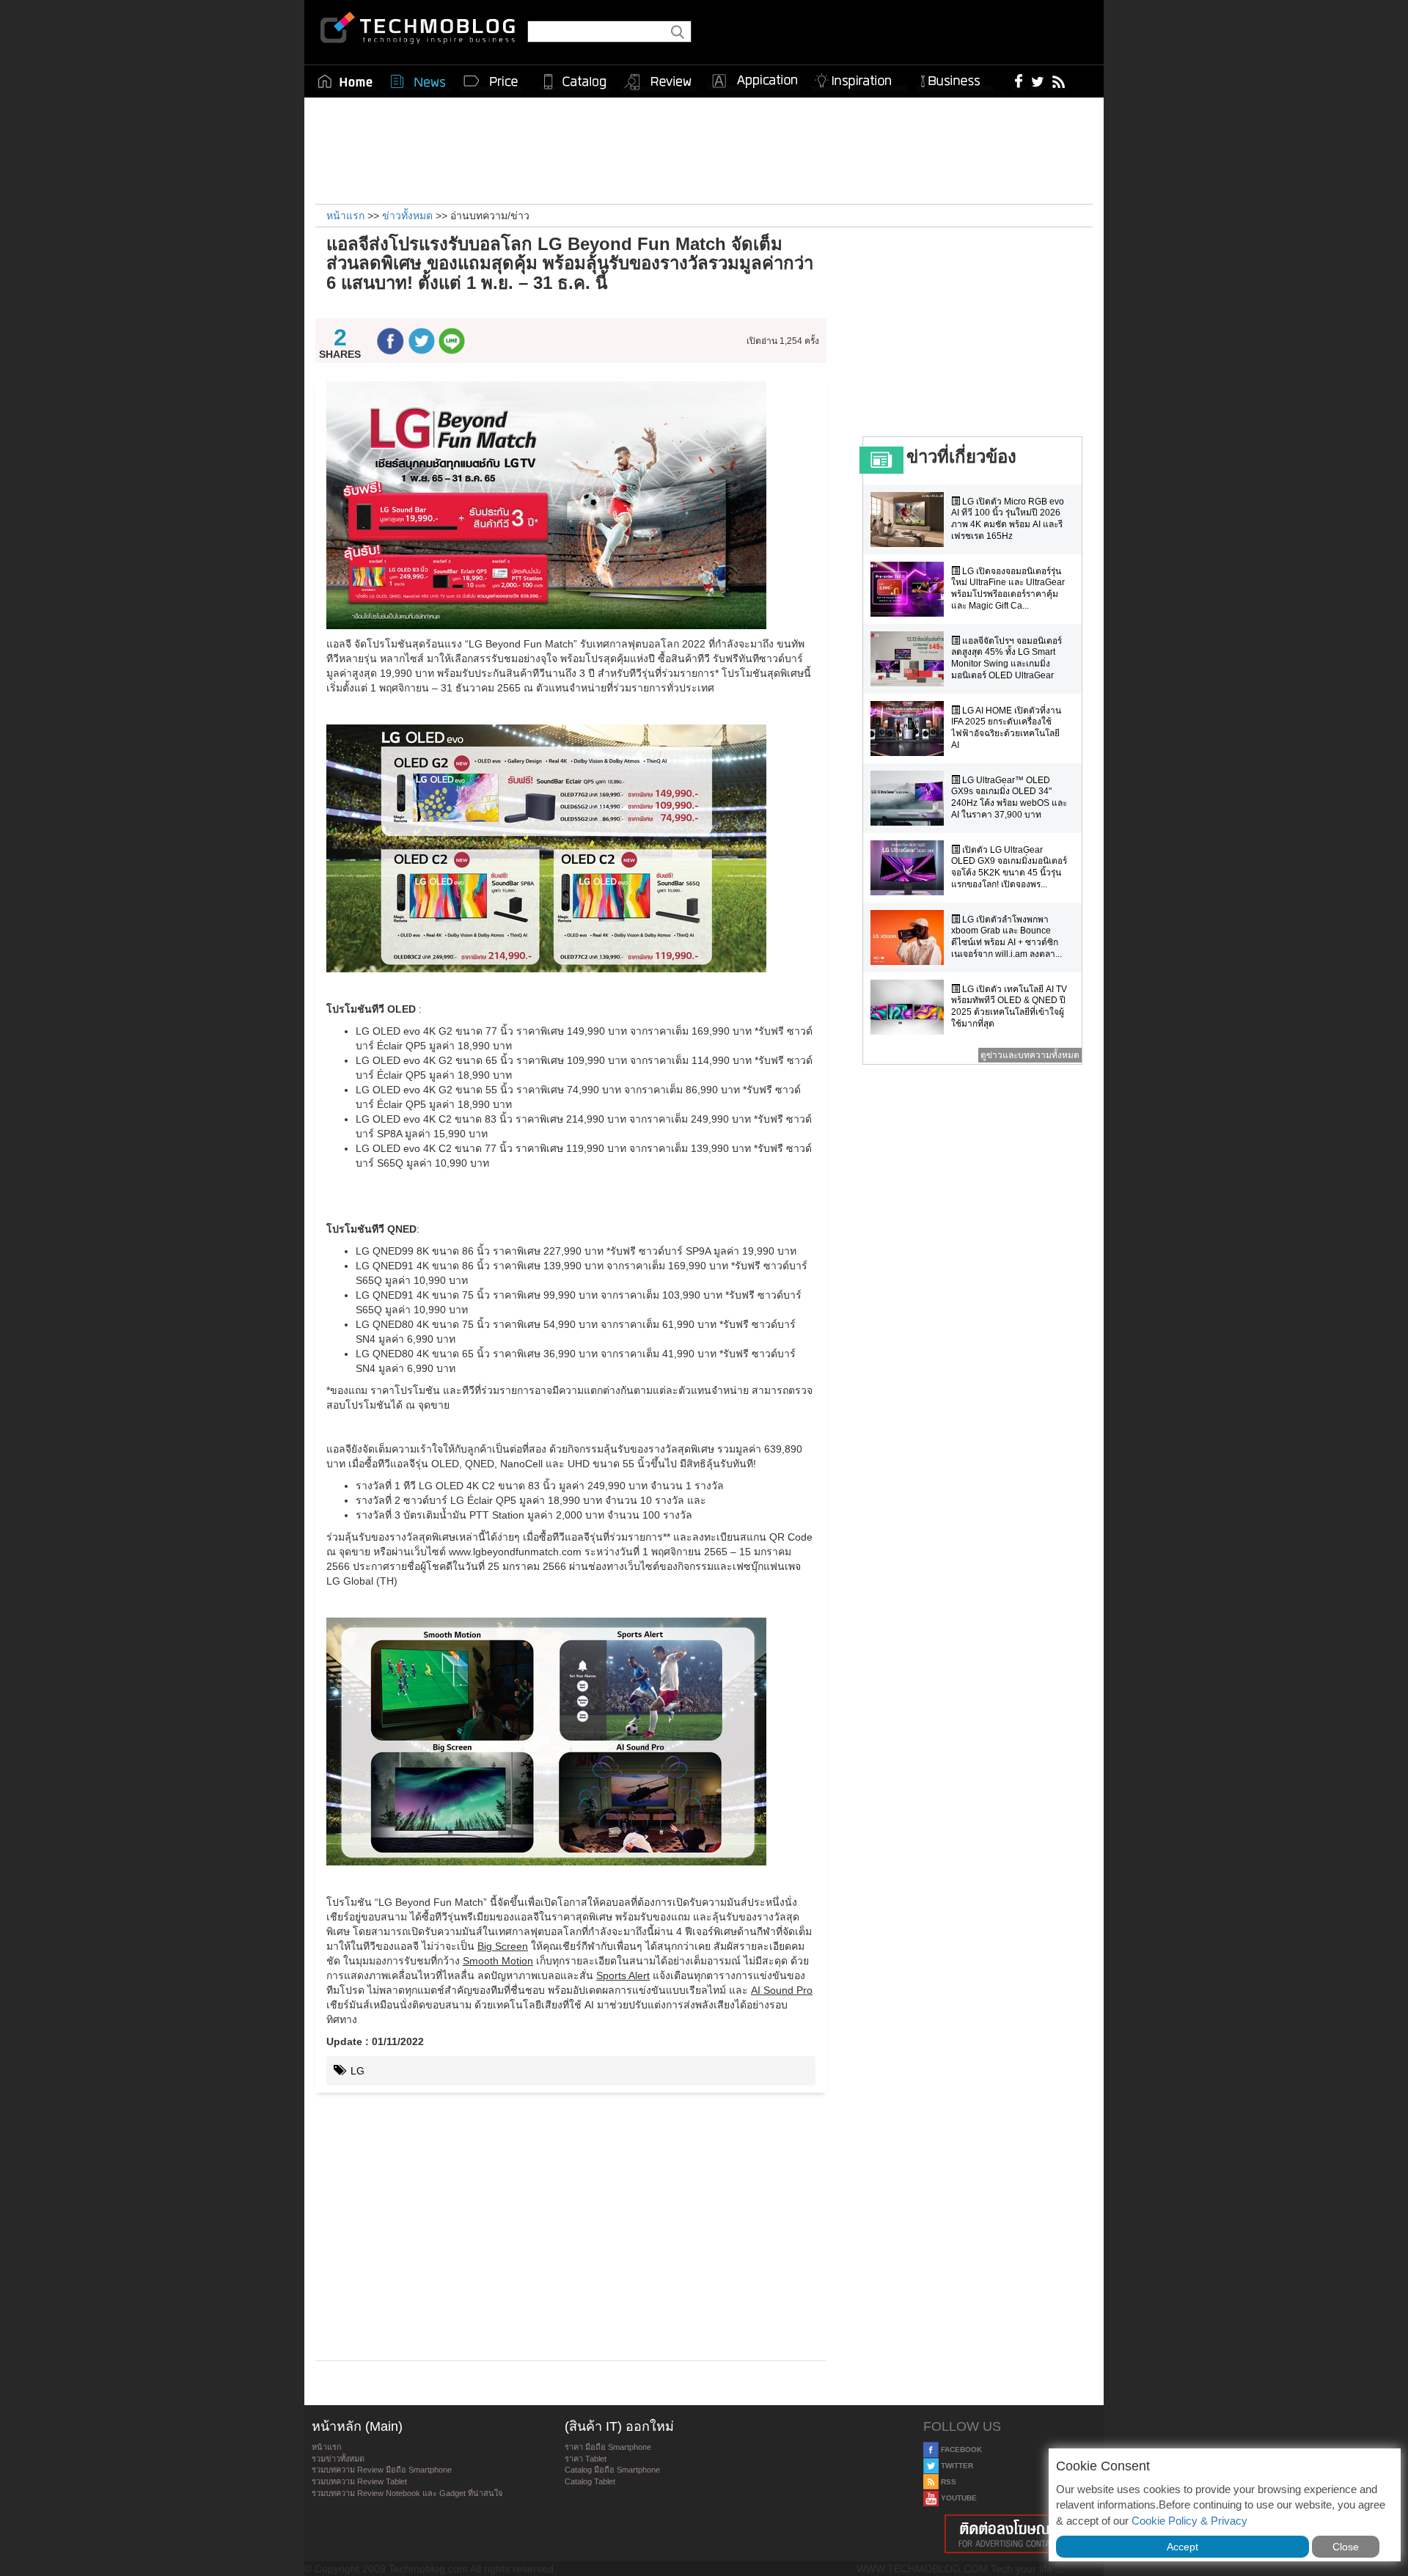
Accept (1182, 2547)
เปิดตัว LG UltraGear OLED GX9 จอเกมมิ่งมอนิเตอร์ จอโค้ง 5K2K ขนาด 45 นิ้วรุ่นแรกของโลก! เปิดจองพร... (1009, 867)
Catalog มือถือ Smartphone (612, 2470)
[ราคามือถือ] (491, 81)
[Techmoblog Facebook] (1019, 81)
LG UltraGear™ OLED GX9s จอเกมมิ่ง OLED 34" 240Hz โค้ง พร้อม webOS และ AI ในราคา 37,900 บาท (1009, 797)
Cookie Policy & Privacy (1189, 2521)
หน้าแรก (327, 2447)
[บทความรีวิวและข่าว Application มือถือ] (754, 81)
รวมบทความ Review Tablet (359, 2481)
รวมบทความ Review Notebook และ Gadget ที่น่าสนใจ (407, 2493)
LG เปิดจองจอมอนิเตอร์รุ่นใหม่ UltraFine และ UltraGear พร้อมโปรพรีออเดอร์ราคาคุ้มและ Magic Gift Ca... (1008, 588)
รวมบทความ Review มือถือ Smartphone (382, 2470)
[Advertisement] (704, 149)
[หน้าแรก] (345, 81)
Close (1346, 2547)
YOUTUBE (958, 2498)
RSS (947, 2482)
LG (356, 2071)
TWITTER (956, 2466)
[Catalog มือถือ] (575, 81)
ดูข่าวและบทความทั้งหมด (1030, 1055)
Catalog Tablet (590, 2481)
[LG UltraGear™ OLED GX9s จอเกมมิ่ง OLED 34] (911, 798)
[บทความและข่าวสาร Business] (955, 78)
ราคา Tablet (586, 2459)
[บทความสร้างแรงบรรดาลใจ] (859, 78)
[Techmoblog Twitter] (1037, 81)
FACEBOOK (960, 2450)
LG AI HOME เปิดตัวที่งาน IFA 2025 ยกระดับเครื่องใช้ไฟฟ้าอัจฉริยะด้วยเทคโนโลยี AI (1006, 728)
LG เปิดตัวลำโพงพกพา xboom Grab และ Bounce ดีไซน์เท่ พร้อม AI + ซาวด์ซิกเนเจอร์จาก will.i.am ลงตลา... (1006, 937)
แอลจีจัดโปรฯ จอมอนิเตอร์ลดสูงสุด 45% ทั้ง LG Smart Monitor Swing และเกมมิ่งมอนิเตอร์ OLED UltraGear (1006, 658)
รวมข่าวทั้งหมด (338, 2459)
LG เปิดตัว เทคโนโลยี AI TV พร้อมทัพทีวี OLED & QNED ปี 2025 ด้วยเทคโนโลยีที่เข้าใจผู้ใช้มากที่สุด (1009, 1006)
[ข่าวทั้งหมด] (418, 81)
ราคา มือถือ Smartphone (608, 2447)
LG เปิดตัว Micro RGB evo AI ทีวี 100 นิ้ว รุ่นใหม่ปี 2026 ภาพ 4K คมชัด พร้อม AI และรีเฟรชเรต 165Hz (1008, 519)
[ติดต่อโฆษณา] (1010, 2534)
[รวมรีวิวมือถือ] (659, 82)
